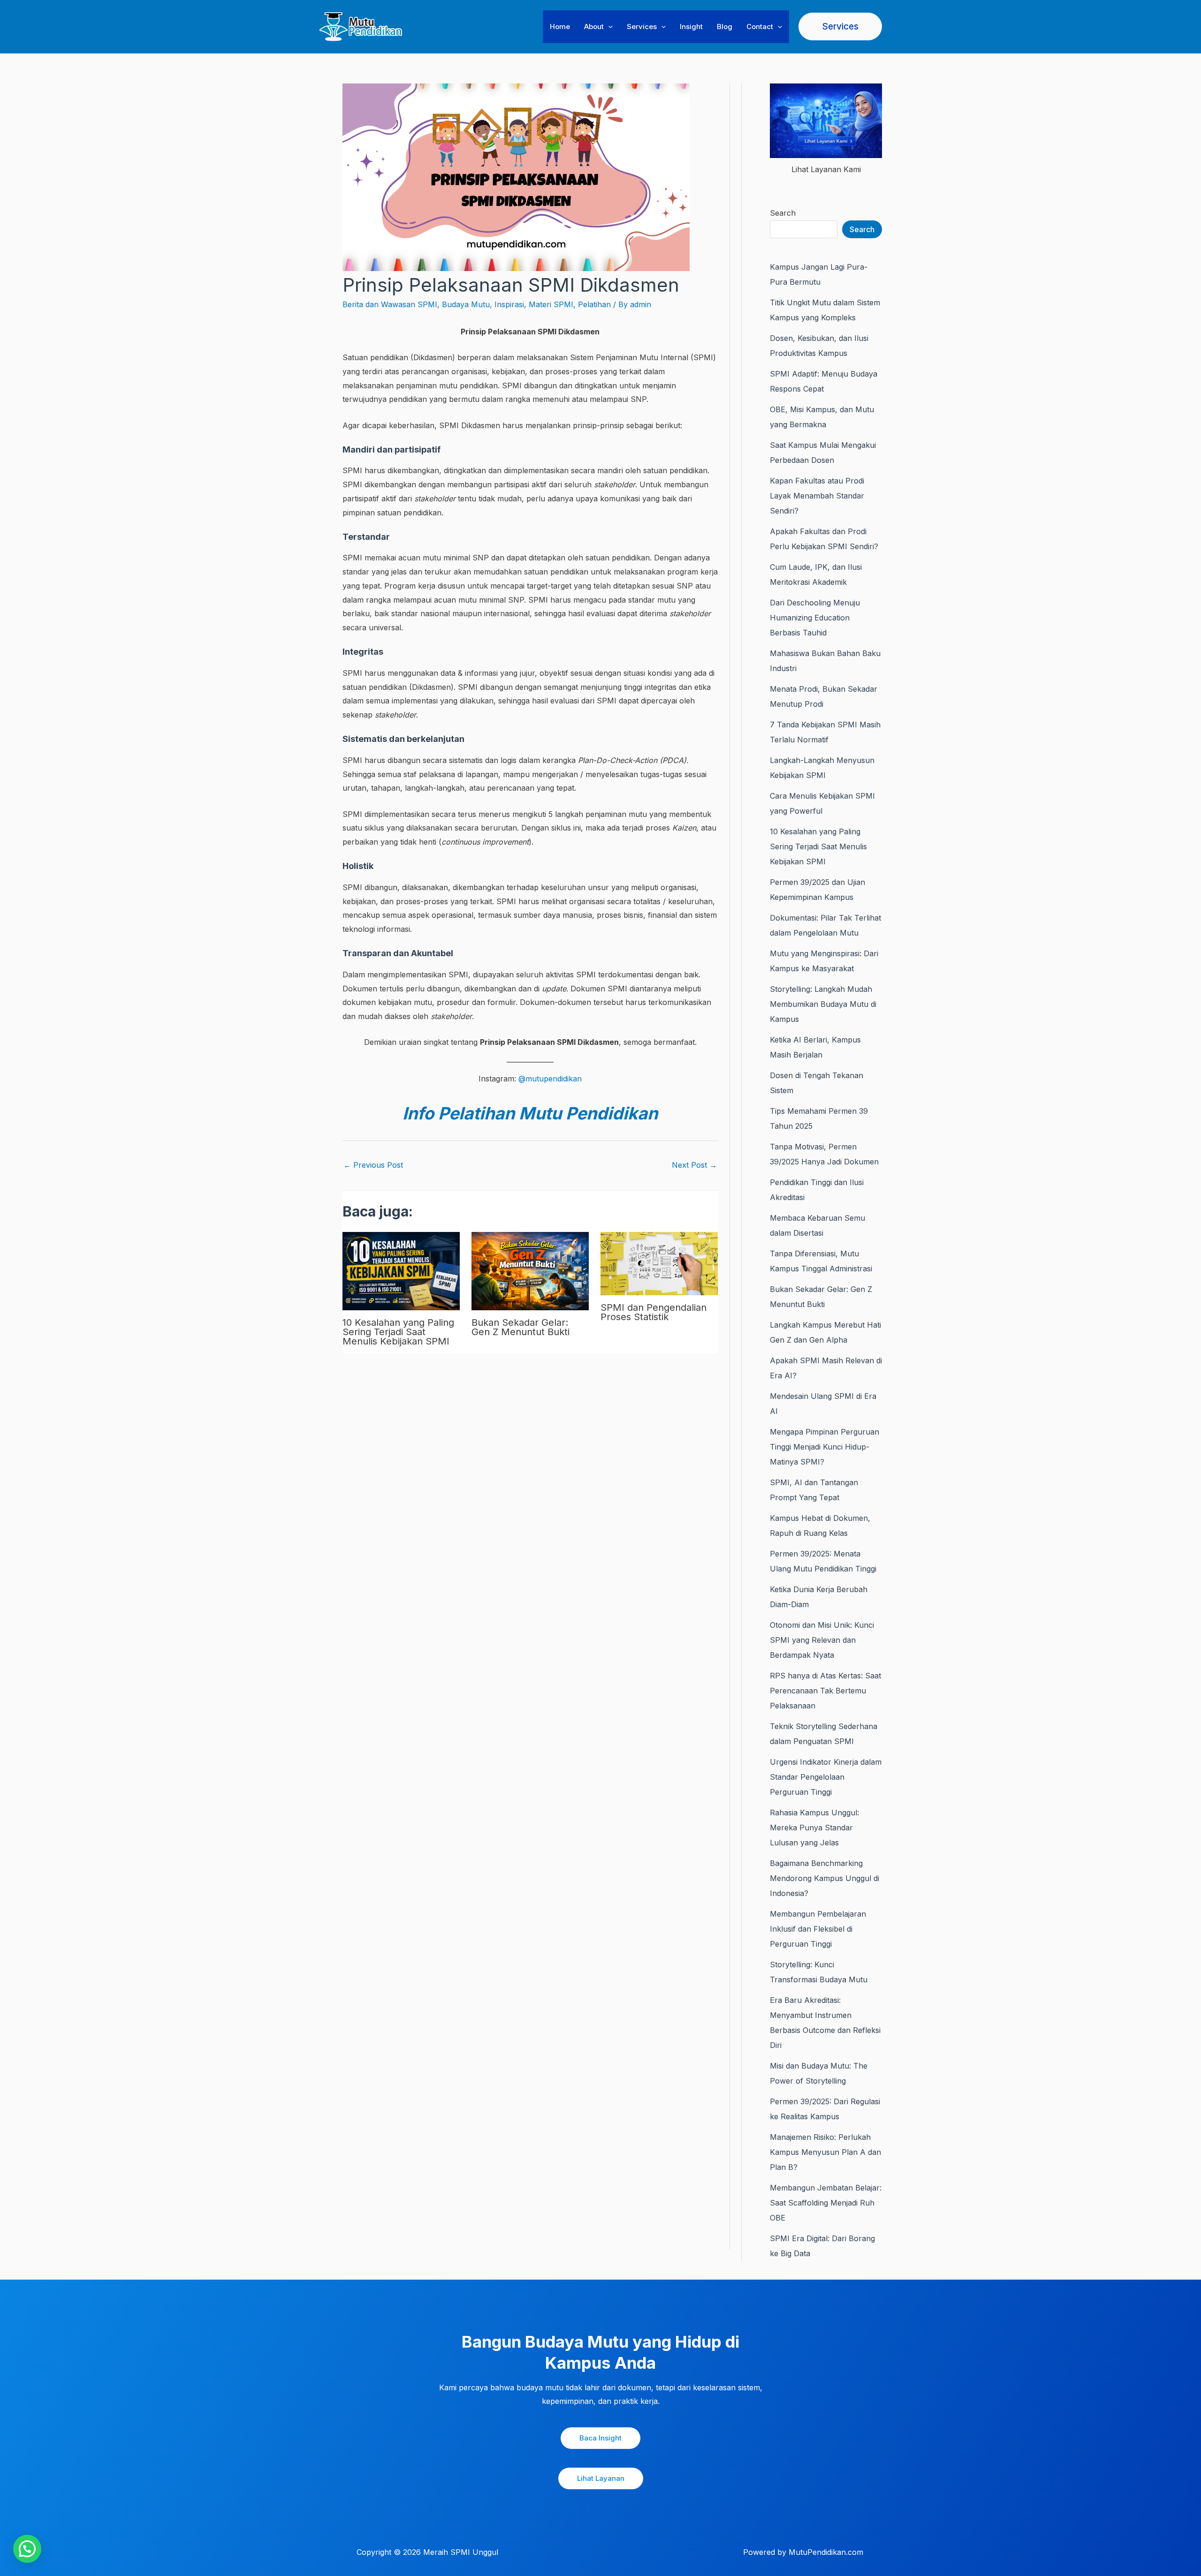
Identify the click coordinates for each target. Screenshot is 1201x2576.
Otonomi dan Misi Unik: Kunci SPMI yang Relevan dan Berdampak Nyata (822, 1640)
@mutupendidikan (550, 1079)
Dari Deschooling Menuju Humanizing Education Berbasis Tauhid (815, 618)
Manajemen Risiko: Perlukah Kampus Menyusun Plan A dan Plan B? (825, 2152)
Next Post (694, 1165)
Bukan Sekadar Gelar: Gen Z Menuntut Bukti (521, 1327)
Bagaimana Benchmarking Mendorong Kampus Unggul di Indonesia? (825, 1878)
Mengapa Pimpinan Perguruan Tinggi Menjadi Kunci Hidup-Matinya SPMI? (825, 1447)
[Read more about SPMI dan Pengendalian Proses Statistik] (659, 1263)
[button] (608, 27)
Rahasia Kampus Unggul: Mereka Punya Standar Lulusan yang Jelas (814, 1828)
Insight (691, 26)
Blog (725, 26)
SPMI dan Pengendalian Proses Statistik (654, 1312)
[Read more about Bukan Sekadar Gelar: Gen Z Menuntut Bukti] (530, 1270)
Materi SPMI (551, 304)
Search (783, 213)
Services (642, 26)
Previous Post (373, 1165)
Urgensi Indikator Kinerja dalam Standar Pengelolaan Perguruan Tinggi (826, 1777)
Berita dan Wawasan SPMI (390, 304)
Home (560, 26)
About (594, 26)
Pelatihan (594, 304)
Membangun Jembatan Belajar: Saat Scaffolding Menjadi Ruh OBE (826, 2203)
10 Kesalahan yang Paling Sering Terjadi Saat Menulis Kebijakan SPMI (398, 1332)
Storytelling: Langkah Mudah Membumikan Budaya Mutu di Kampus (823, 1004)
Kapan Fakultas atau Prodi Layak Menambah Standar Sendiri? (817, 496)
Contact (760, 26)
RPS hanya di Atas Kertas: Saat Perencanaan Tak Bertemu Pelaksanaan (825, 1691)
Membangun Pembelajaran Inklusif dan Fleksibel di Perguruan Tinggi (818, 1929)
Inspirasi (509, 304)
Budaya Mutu (466, 304)
